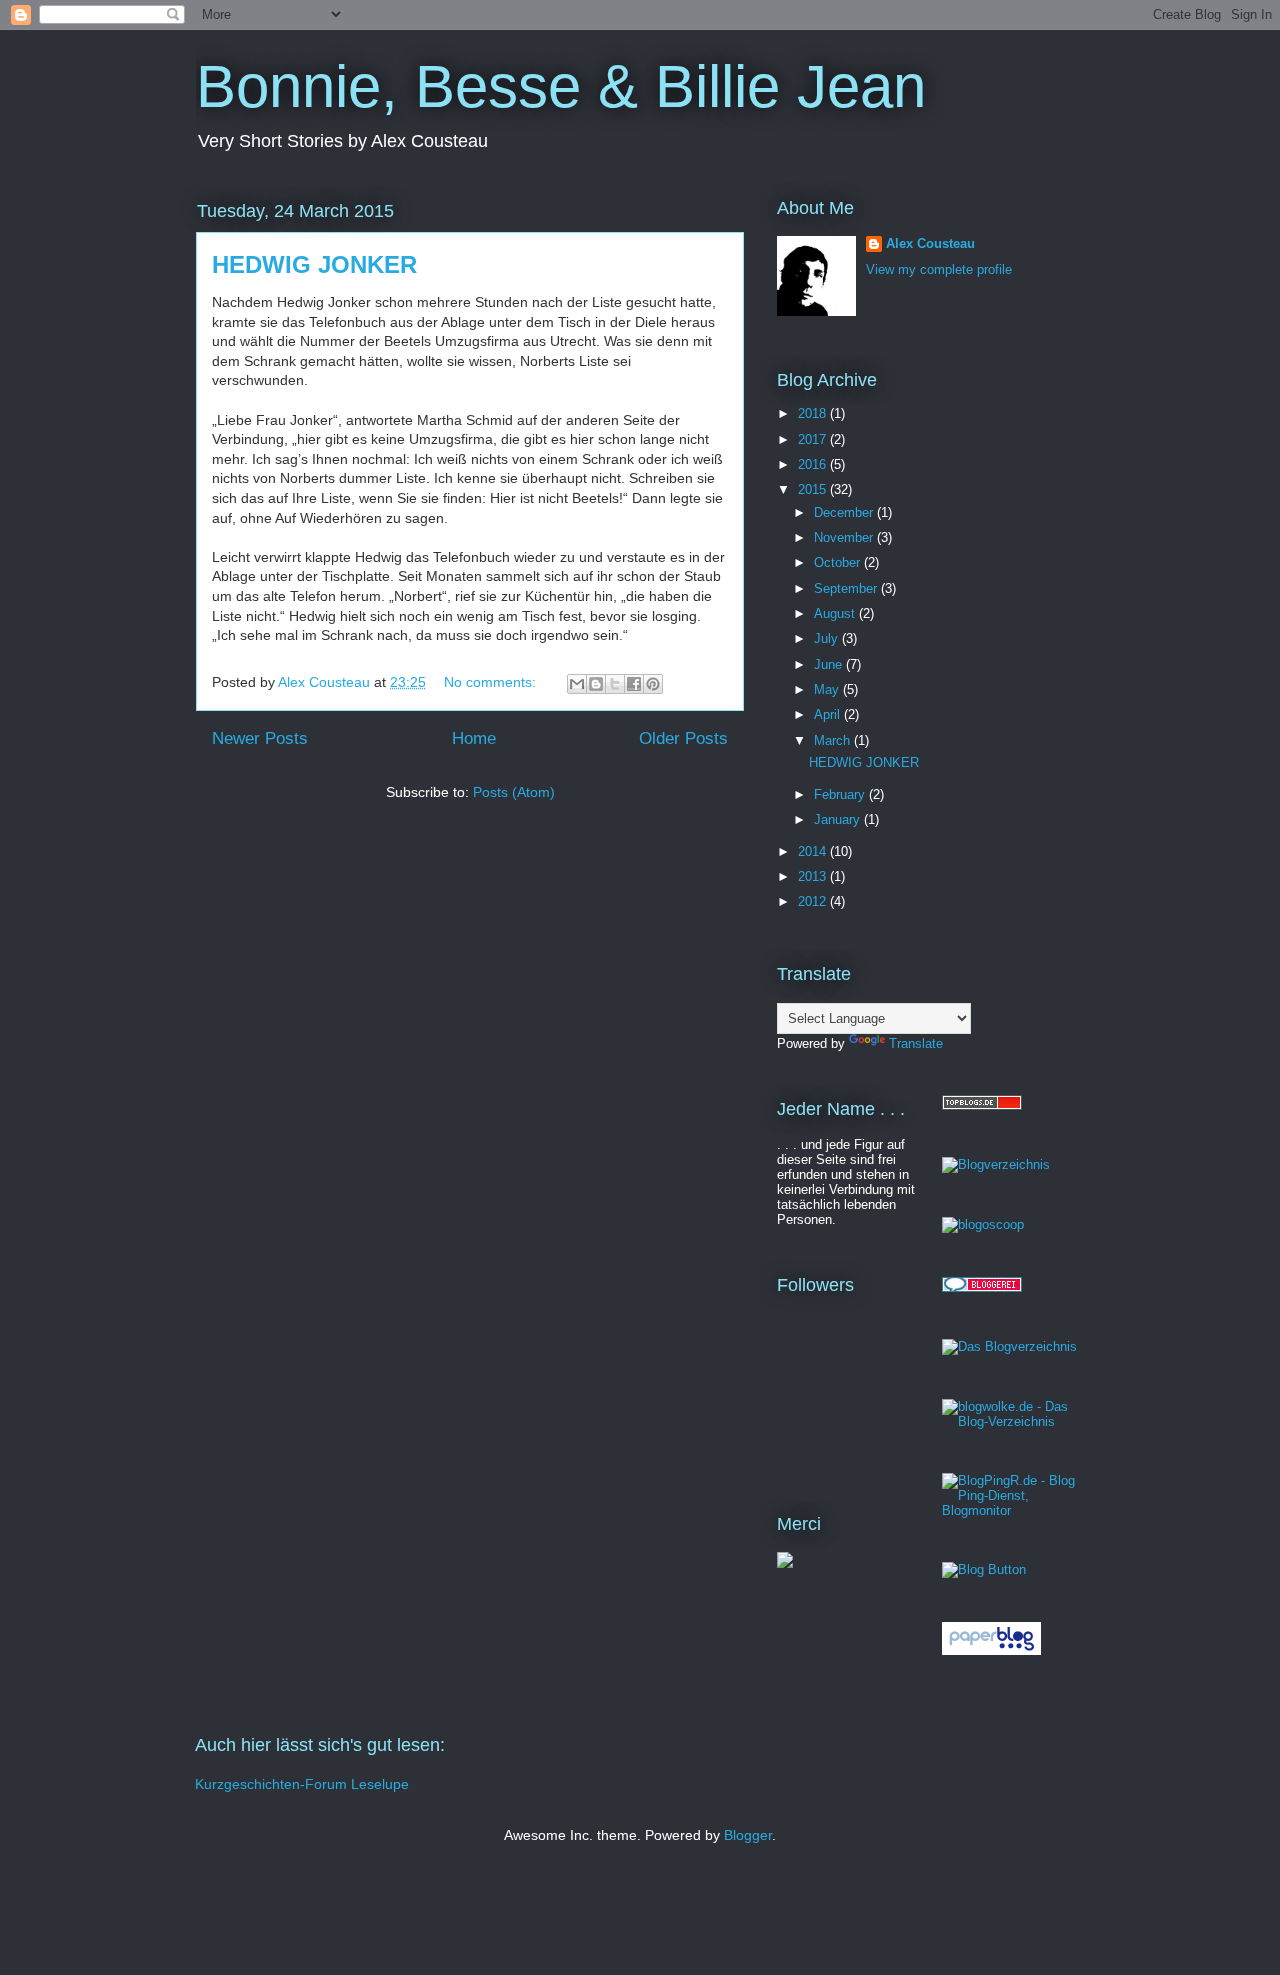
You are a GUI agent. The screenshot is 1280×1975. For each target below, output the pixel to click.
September (847, 588)
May (828, 689)
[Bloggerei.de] (982, 1287)
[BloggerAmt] (996, 1164)
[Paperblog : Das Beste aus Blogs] (991, 1650)
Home (474, 738)
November (845, 537)
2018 (814, 413)
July (828, 638)
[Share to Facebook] (634, 684)
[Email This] (577, 684)
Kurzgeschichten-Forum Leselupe (302, 1784)
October (839, 562)
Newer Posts (260, 738)
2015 (814, 489)
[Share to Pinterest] (653, 684)
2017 (814, 439)
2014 (814, 851)
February (841, 794)
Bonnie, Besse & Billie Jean (561, 86)
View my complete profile (939, 269)
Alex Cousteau (930, 243)
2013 (814, 876)
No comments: (492, 682)
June (830, 664)
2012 (814, 901)
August (836, 613)
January (839, 819)
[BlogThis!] (596, 684)
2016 (814, 464)
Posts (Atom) (514, 792)
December (845, 512)
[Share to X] (615, 684)
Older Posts (683, 738)
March (834, 740)
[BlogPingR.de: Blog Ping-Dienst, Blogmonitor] (1012, 1510)
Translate (916, 1043)
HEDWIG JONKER (314, 264)
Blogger (748, 1835)
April (829, 714)
